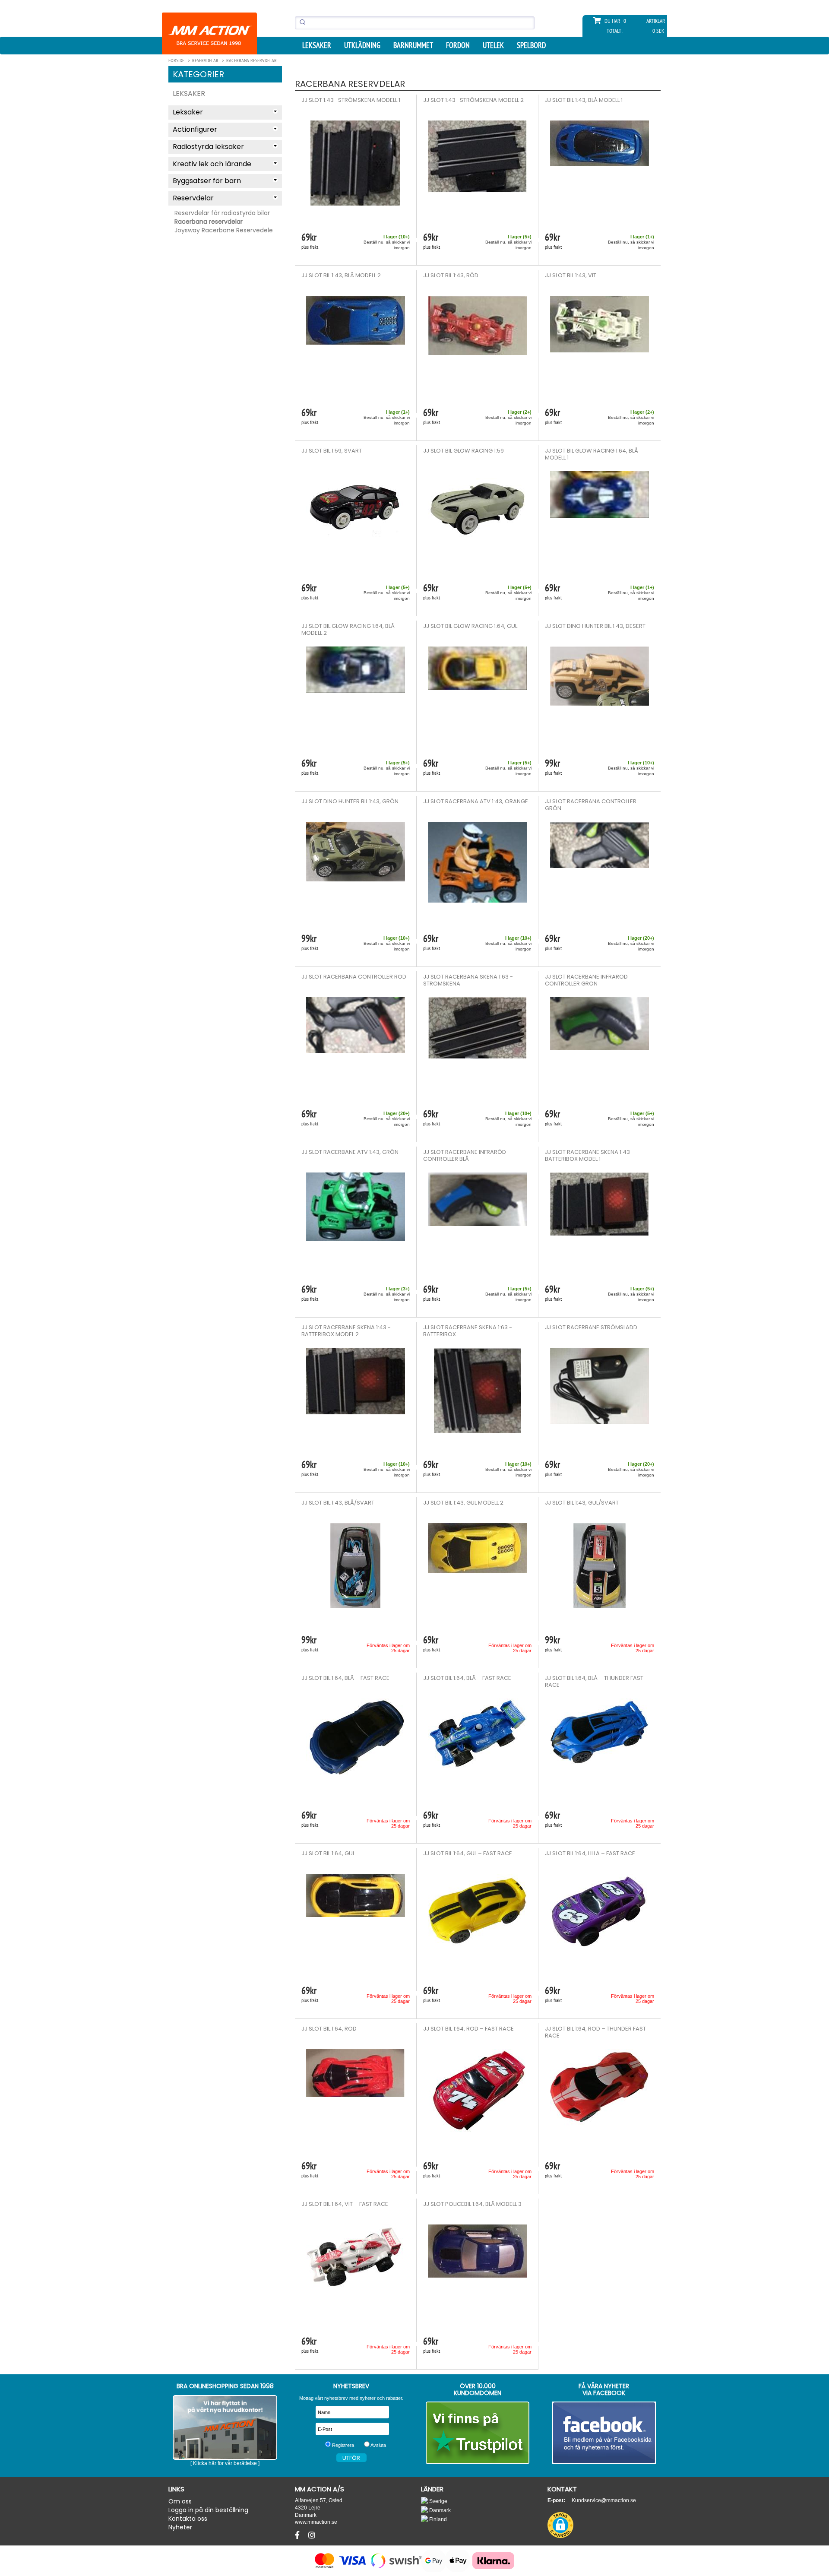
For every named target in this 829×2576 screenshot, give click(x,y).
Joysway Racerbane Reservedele (224, 230)
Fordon (458, 45)
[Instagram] (312, 2535)
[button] (560, 2525)
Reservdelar (193, 198)
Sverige (438, 2501)
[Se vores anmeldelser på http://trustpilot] (478, 2433)
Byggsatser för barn (207, 181)
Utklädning (362, 45)
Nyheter (180, 2527)
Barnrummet (413, 45)
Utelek (493, 45)
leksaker (317, 45)
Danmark (439, 2510)
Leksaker (189, 93)
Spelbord (531, 45)
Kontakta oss (188, 2519)
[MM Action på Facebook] (604, 2433)
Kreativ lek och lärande (212, 164)
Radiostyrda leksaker (208, 147)
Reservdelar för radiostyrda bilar (222, 213)
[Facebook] (298, 2535)
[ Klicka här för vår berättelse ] (225, 2463)
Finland (437, 2519)
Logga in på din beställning (208, 2510)
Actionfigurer (195, 129)
